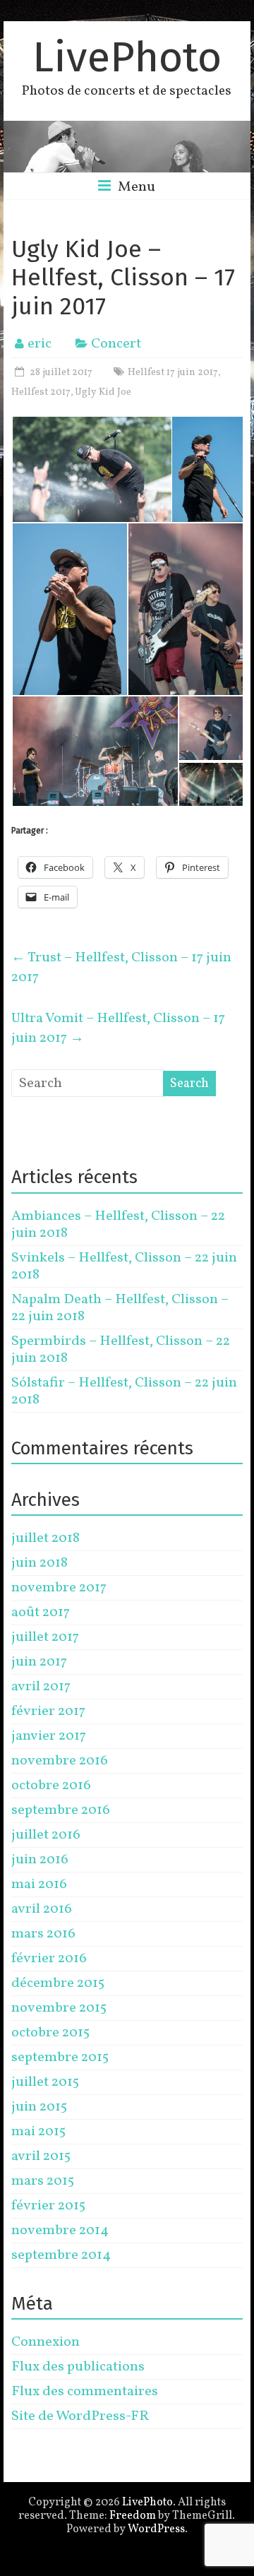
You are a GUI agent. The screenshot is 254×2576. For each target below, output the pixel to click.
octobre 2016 (51, 1786)
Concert (116, 344)
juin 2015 (39, 2107)
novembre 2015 (59, 2008)
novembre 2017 (59, 1588)
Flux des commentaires (85, 2392)
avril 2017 (41, 1687)
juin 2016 (40, 1860)
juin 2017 (39, 1662)
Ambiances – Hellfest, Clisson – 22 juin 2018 (118, 1225)
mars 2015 (43, 2181)
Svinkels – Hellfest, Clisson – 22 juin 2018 (124, 1266)
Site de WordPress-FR (80, 2416)
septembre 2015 (60, 2058)
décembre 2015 (58, 1983)
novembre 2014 (60, 2231)
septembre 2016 (61, 1810)
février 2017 (48, 1711)
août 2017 (41, 1613)
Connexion (46, 2342)
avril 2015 (41, 2156)
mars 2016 (43, 1934)
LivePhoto (127, 57)
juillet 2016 (46, 1835)
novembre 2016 (60, 1761)
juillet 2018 (46, 1538)
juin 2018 (40, 1563)
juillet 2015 (45, 2082)
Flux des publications (78, 2367)
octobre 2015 (50, 2033)
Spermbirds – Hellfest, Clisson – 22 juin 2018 (121, 1350)
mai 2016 (39, 1884)
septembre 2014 (61, 2255)
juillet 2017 (45, 1637)
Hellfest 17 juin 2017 (173, 373)
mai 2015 (38, 2132)
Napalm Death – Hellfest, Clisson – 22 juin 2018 (120, 1308)
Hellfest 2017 (41, 392)
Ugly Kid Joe (103, 392)
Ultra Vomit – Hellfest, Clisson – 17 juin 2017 (118, 1028)
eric (40, 344)
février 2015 (48, 2206)
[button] (91, 470)
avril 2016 (42, 1909)
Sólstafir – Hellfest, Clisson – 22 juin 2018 (124, 1391)
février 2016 (49, 1959)
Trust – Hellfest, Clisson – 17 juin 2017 (121, 968)
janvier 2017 (49, 1736)
